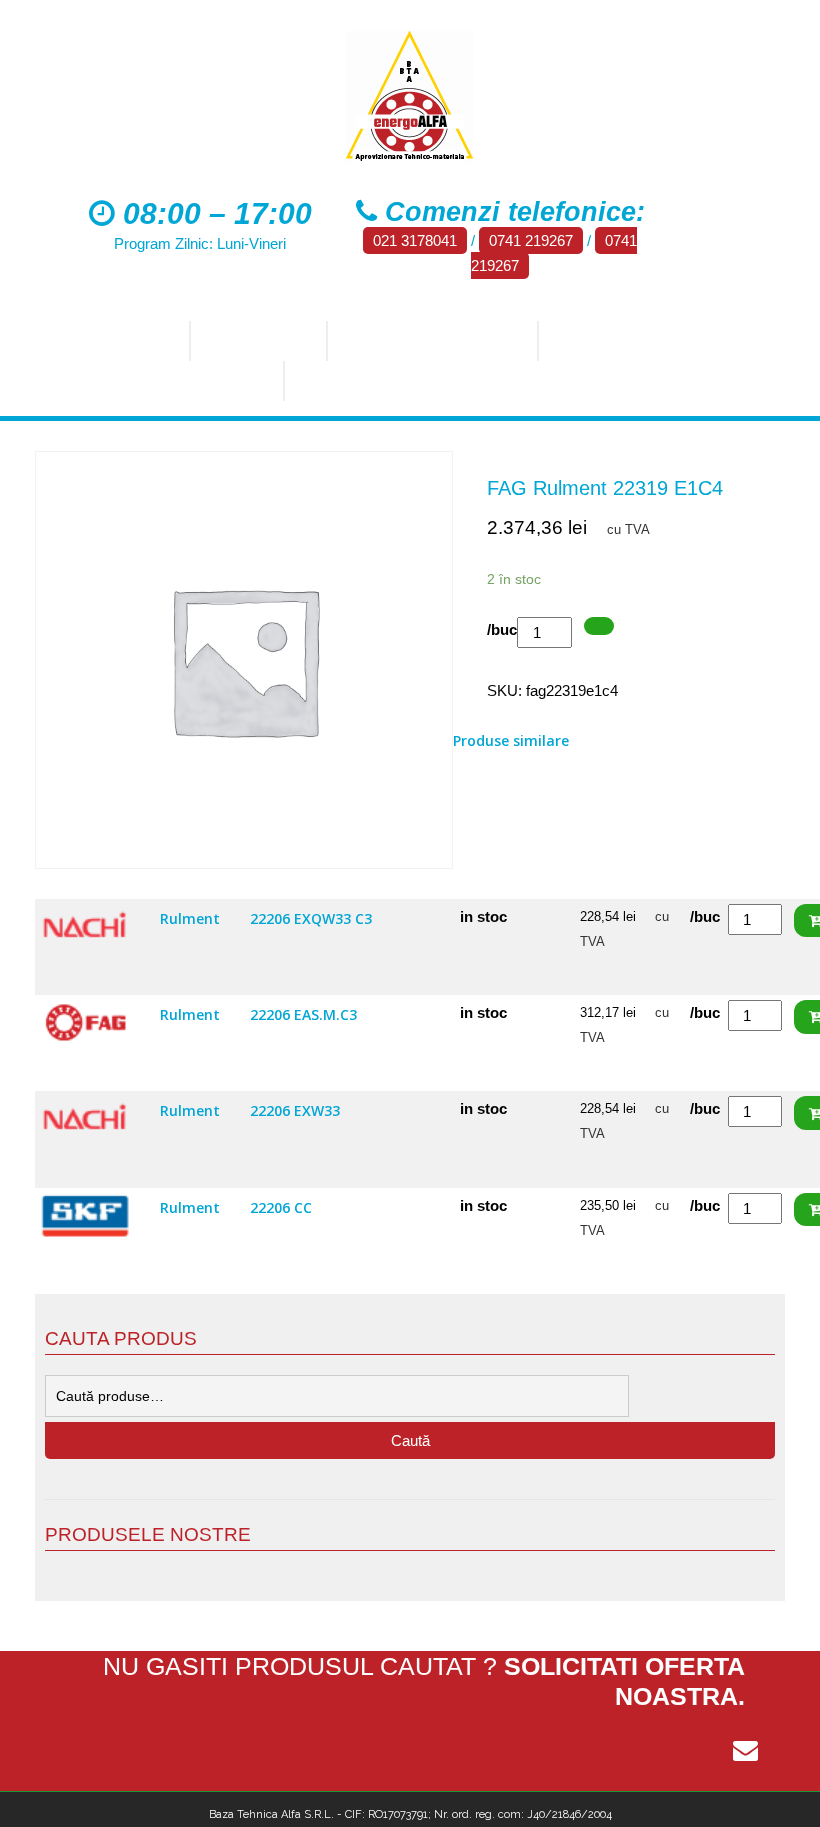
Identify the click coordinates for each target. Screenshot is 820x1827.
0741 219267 (531, 240)
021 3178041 (415, 240)
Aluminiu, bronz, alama (164, 381)
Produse (251, 341)
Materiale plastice (383, 381)
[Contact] (745, 1751)
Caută (410, 1440)
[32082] (599, 626)
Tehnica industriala (430, 341)
